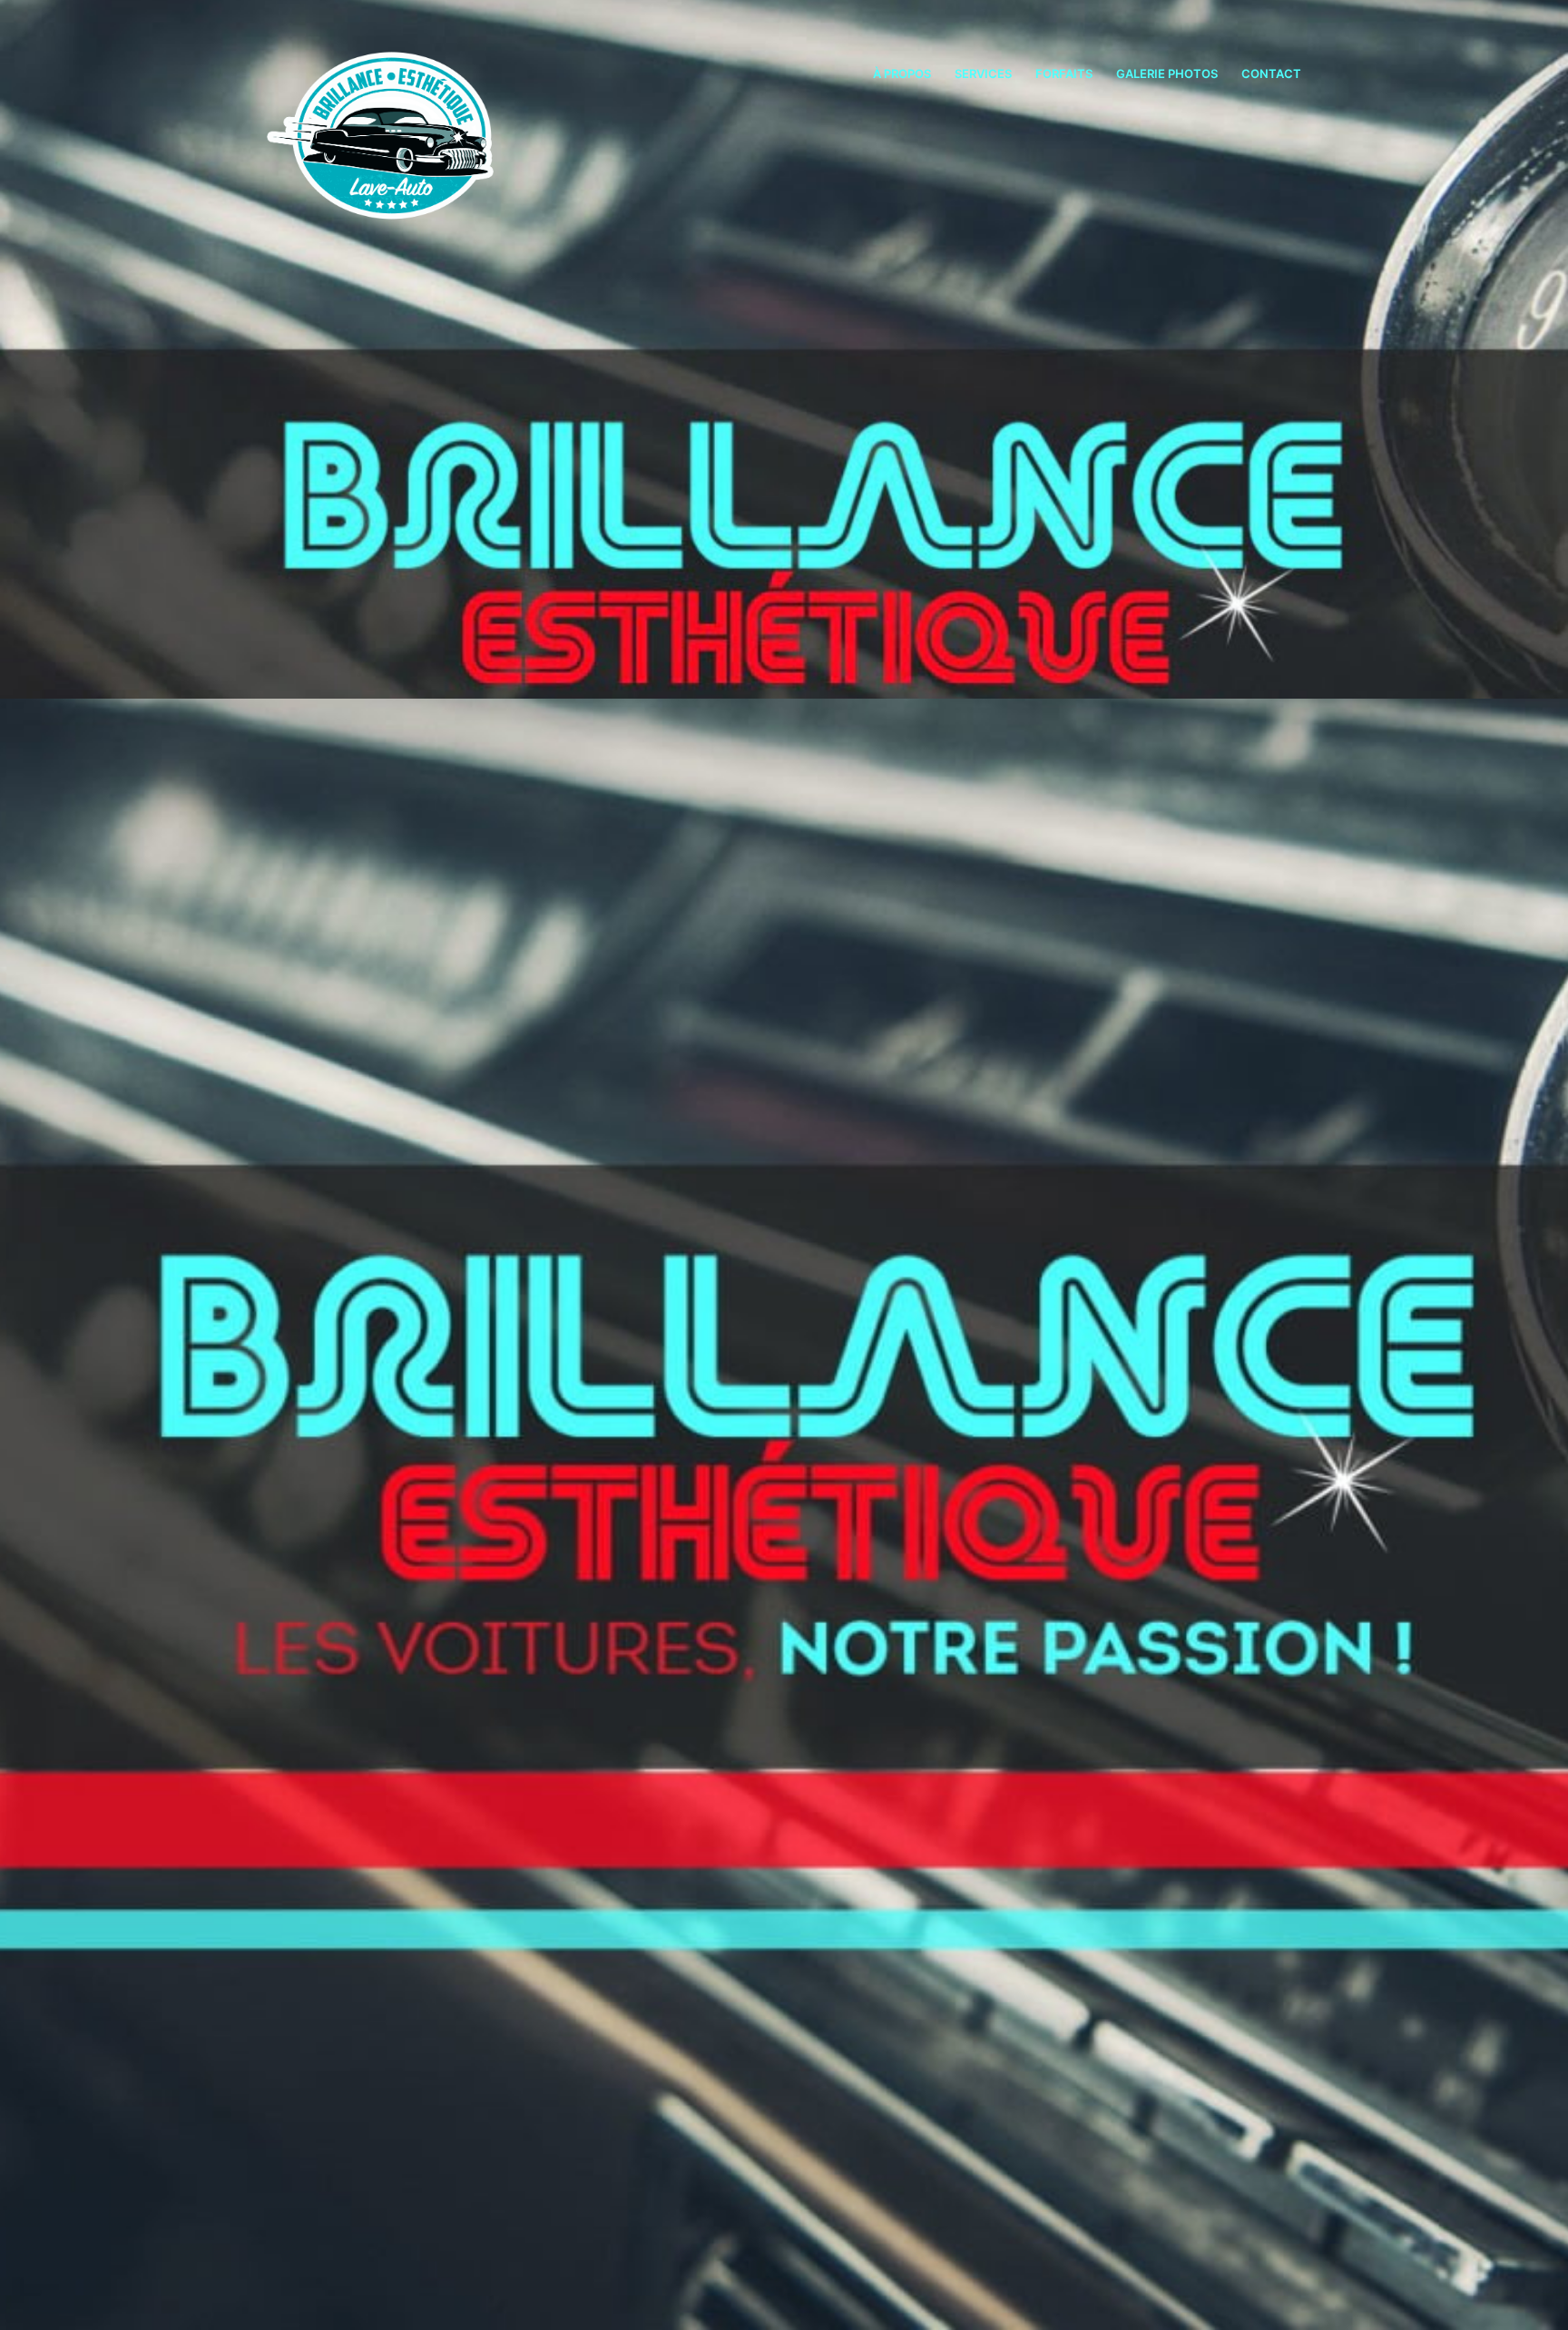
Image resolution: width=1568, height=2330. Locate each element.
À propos (902, 73)
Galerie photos (1167, 73)
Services (983, 73)
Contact (1271, 73)
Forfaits (1064, 73)
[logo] (395, 122)
